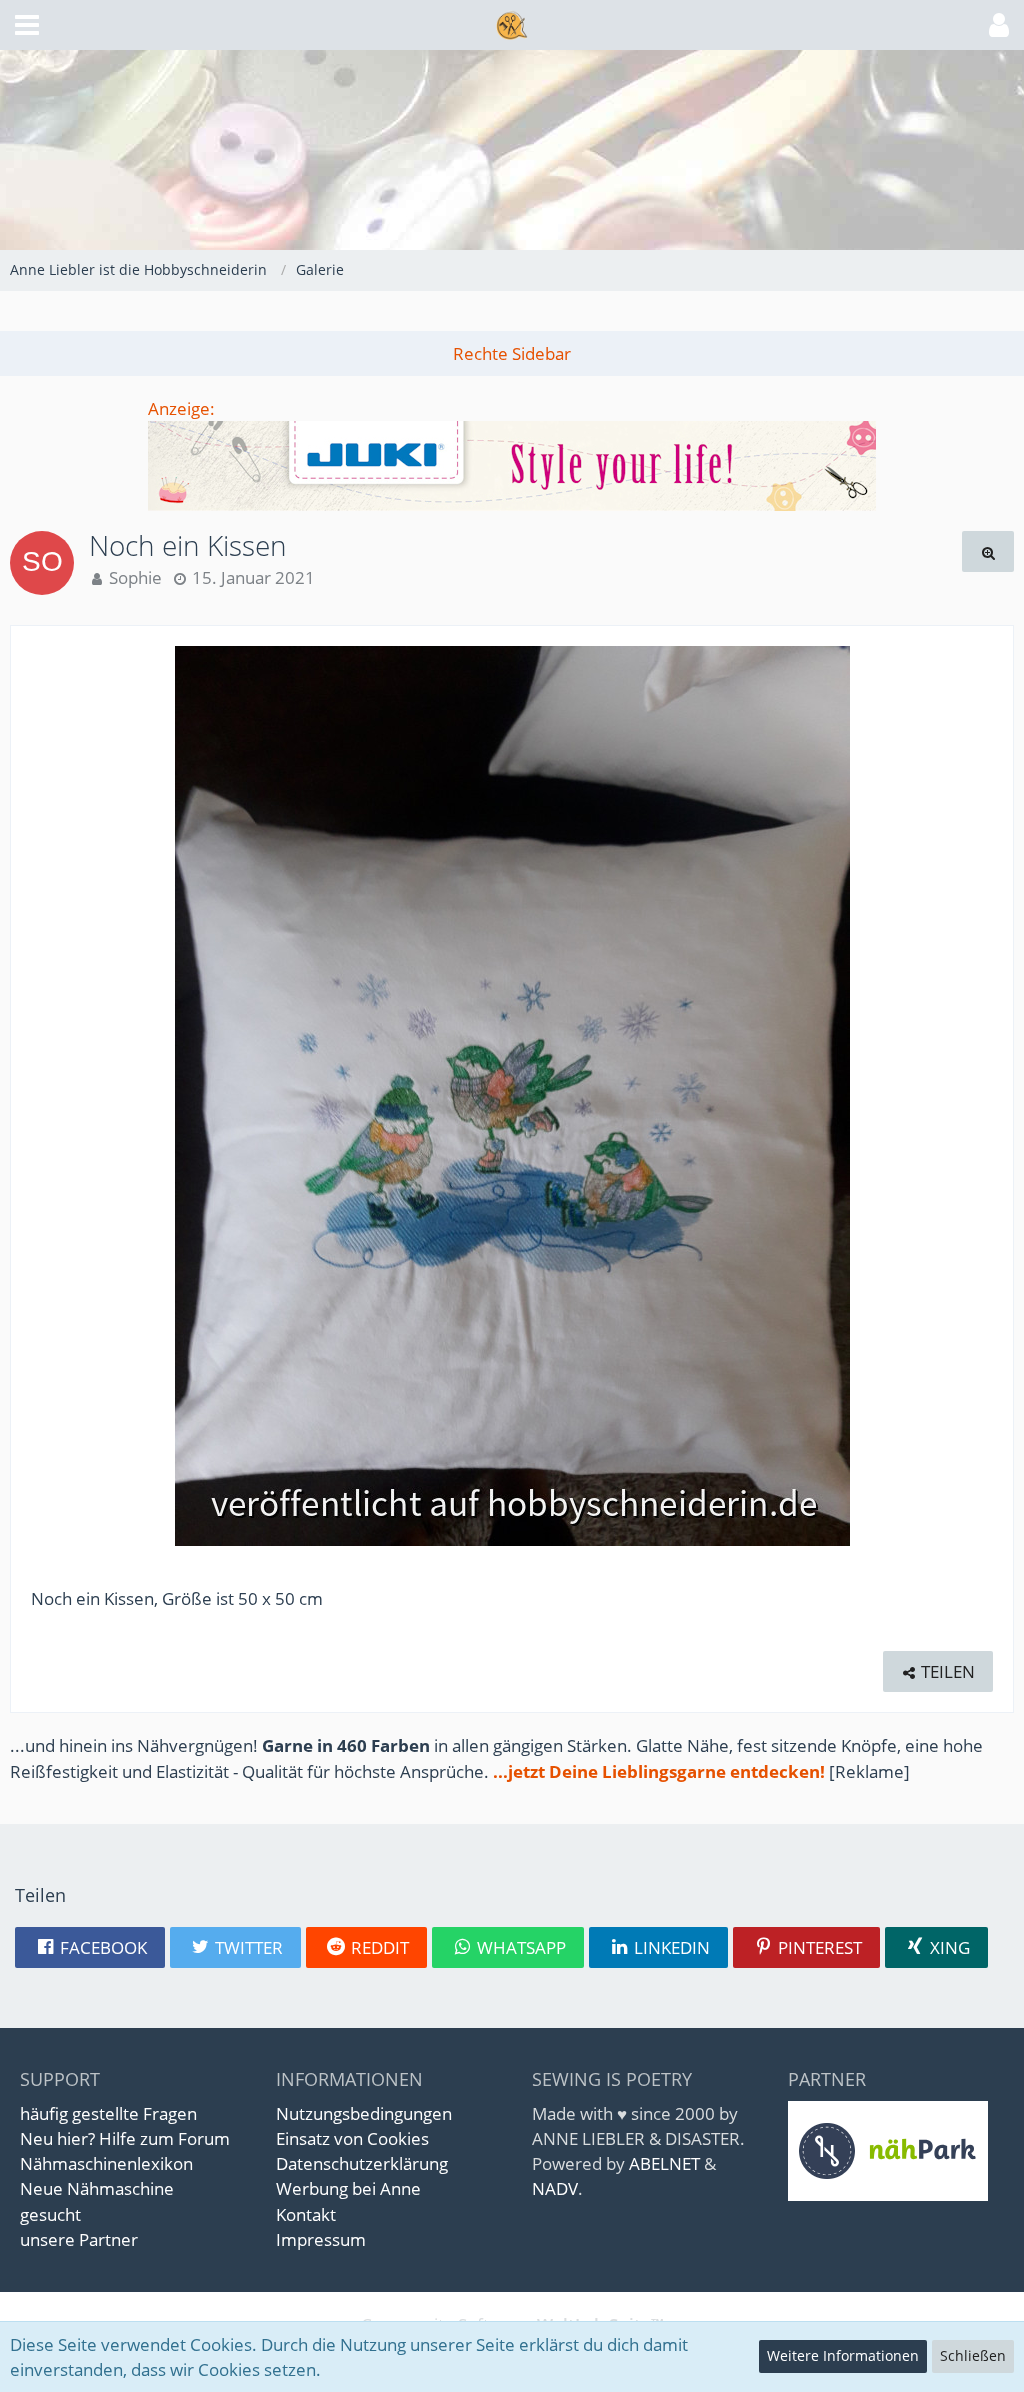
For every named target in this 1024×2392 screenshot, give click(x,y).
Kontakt (306, 2214)
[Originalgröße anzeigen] (988, 551)
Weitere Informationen (843, 2355)
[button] (27, 25)
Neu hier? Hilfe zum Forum (125, 2138)
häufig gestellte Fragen (108, 2113)
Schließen (973, 2355)
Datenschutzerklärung (362, 2163)
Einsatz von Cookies (352, 2138)
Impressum (321, 2239)
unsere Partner (79, 2239)
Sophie (135, 577)
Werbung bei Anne (348, 2188)
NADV (555, 2188)
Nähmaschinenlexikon (106, 2163)
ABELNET (664, 2163)
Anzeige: (181, 408)
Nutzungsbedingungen (364, 2113)
